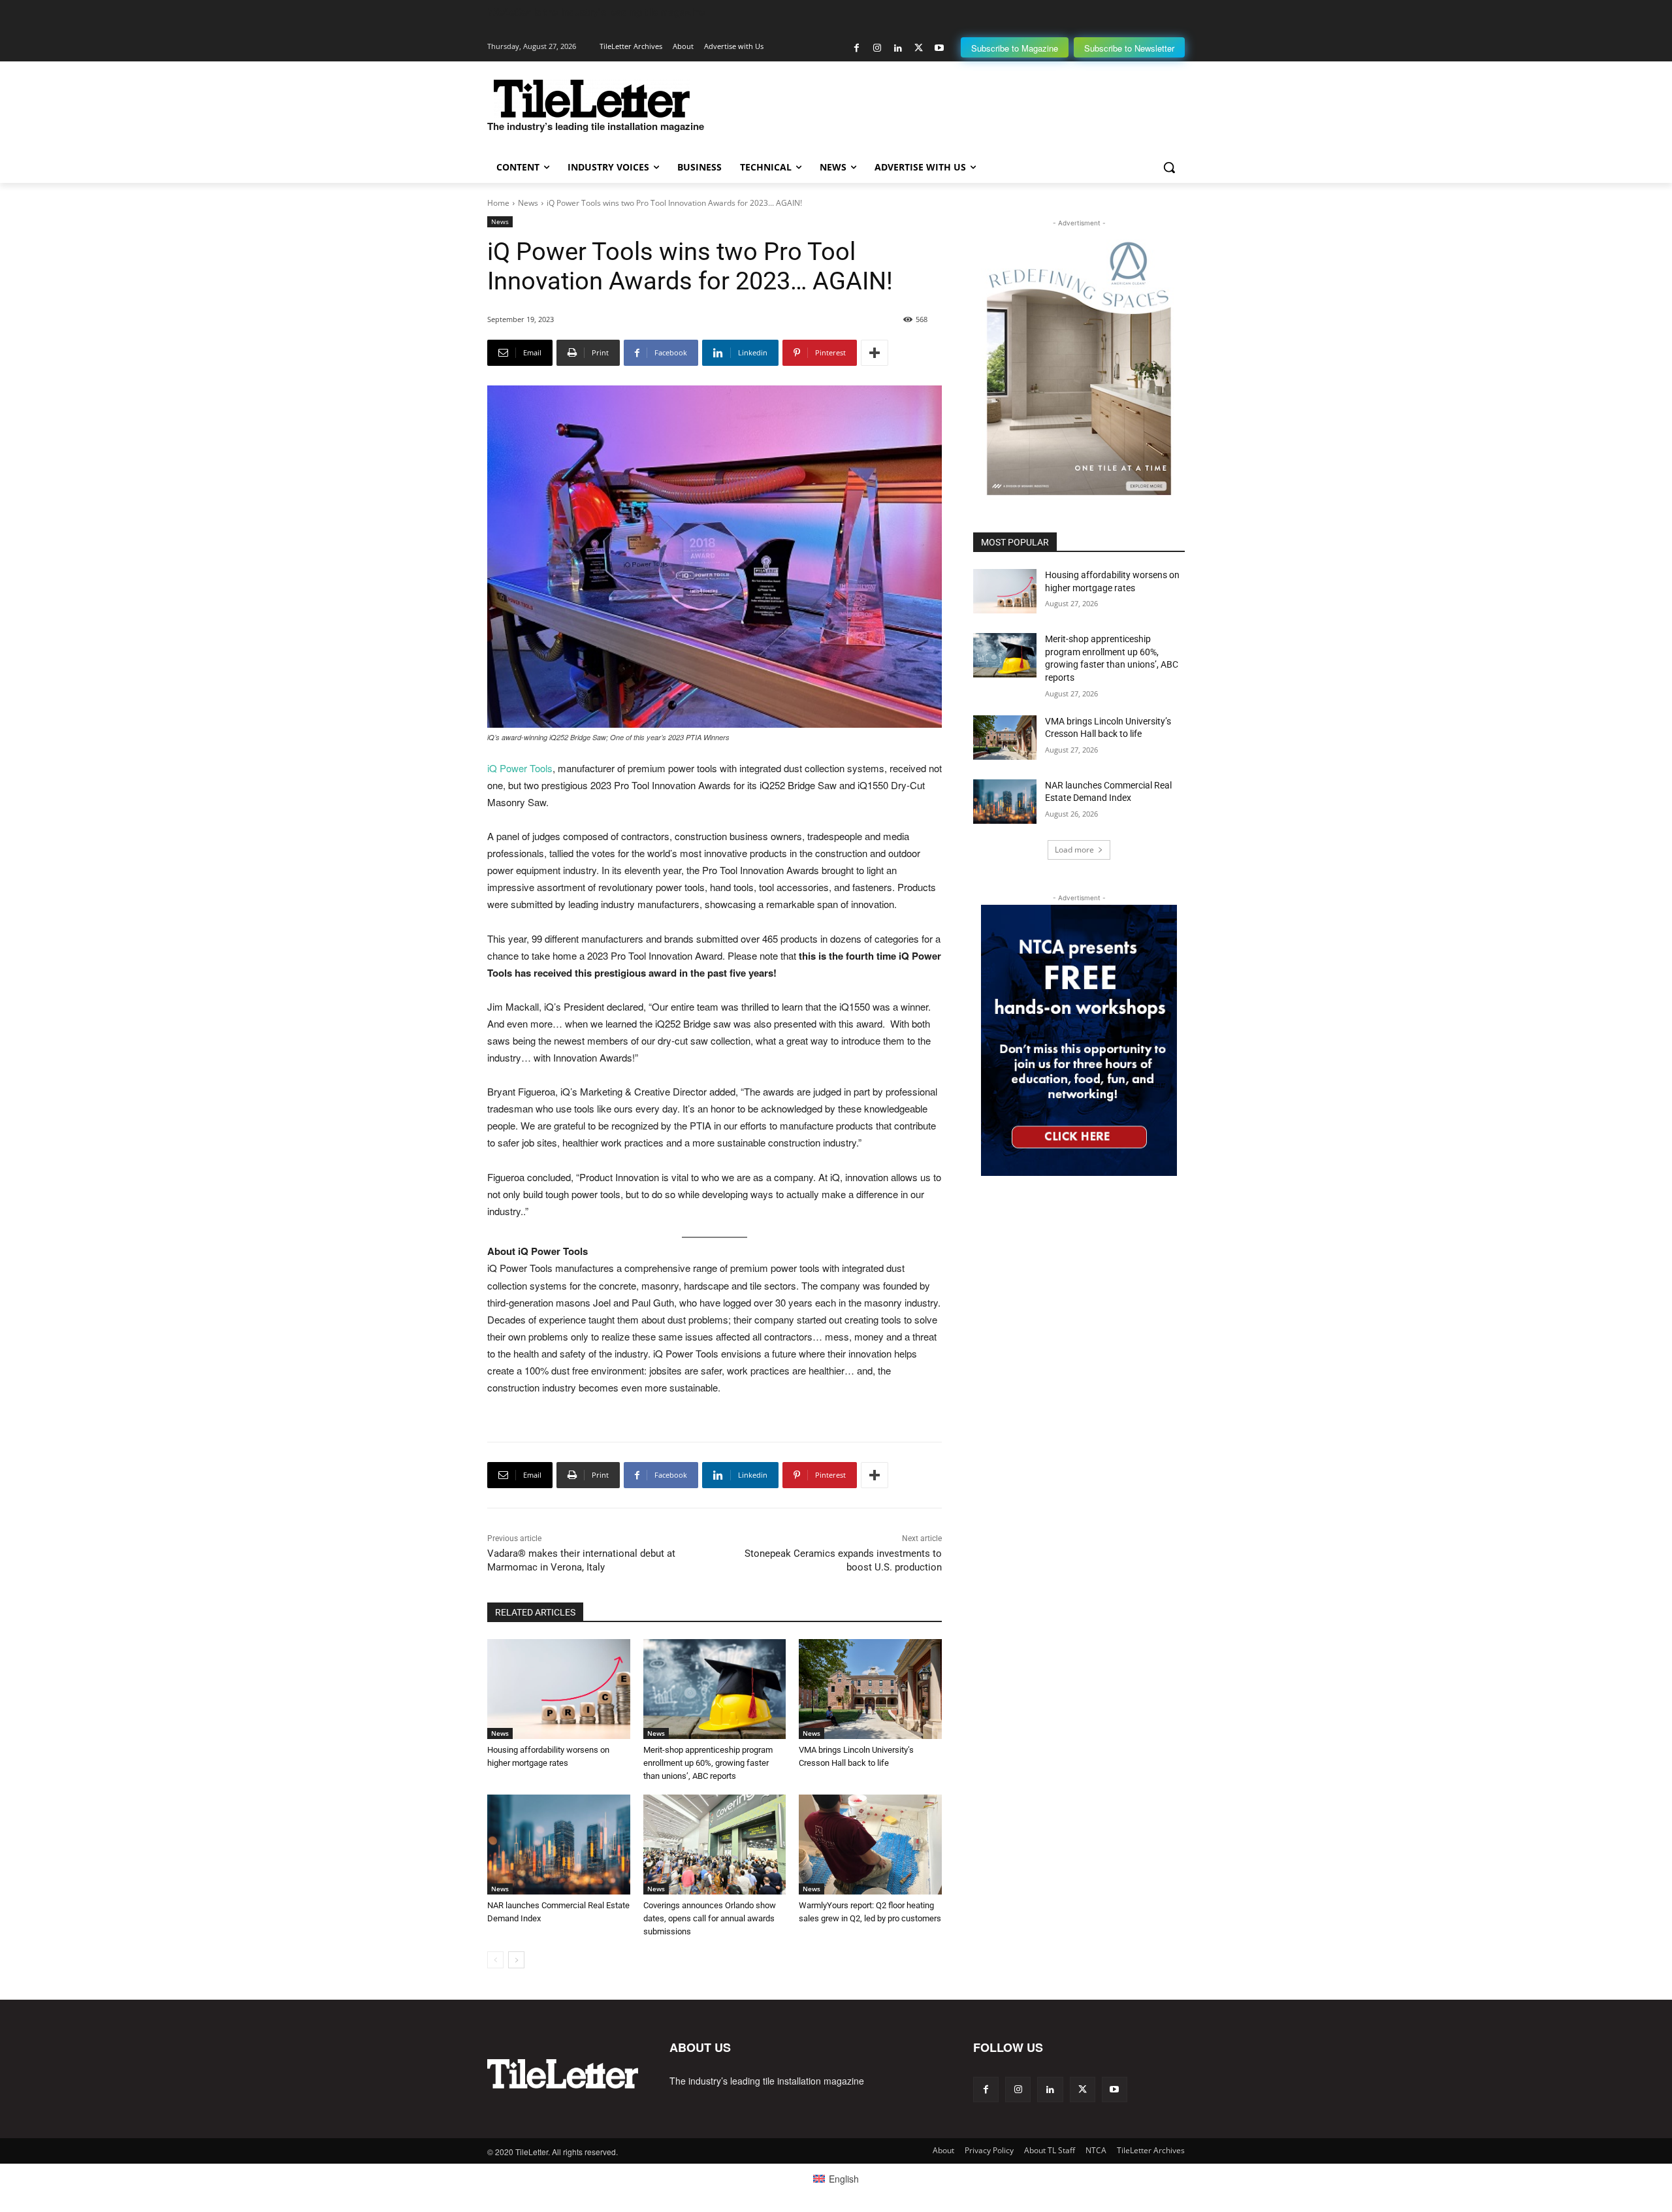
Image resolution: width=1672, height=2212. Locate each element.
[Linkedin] (898, 48)
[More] (875, 353)
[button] (1169, 167)
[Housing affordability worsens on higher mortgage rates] (559, 1689)
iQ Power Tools (520, 768)
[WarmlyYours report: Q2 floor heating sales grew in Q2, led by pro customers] (870, 1845)
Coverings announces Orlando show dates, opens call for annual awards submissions (710, 1918)
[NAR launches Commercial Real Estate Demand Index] (559, 1845)
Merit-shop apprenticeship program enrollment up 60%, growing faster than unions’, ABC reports (708, 1763)
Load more (1074, 850)
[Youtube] (939, 48)
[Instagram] (877, 48)
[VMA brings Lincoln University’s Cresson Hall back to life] (870, 1689)
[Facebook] (857, 48)
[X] (919, 48)
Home (498, 203)
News (528, 203)
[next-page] (516, 1960)
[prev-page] (495, 1960)
